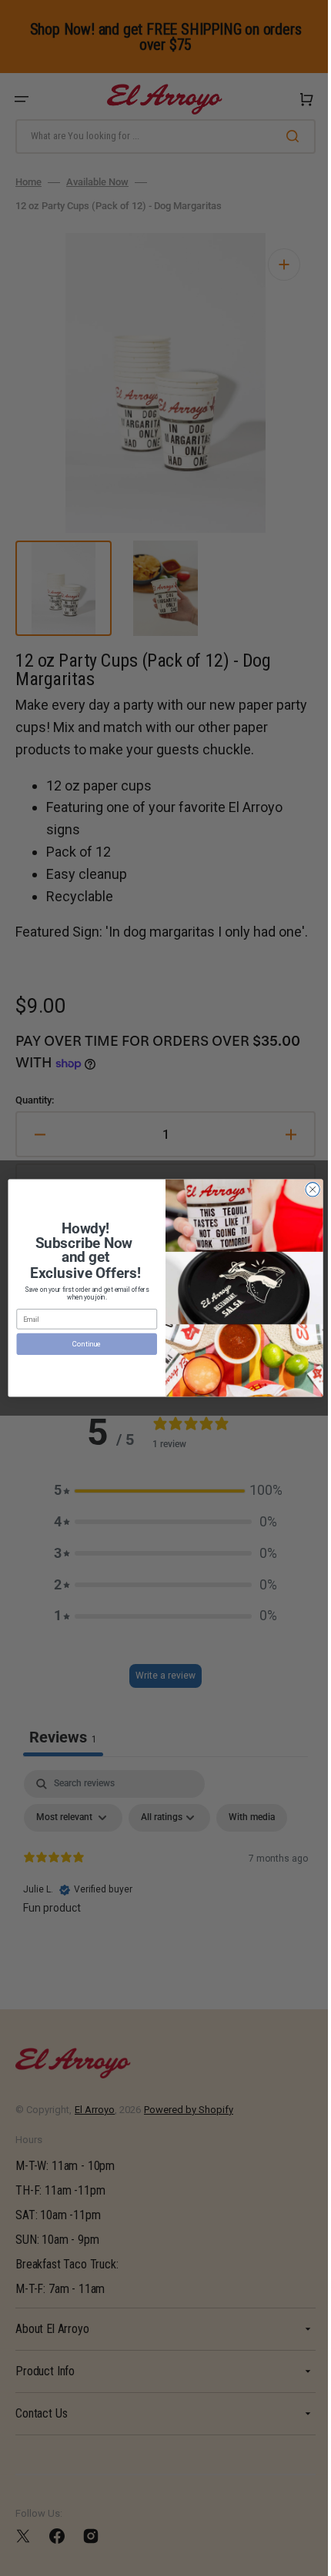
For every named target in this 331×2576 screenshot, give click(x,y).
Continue (81, 1344)
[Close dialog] (306, 1190)
